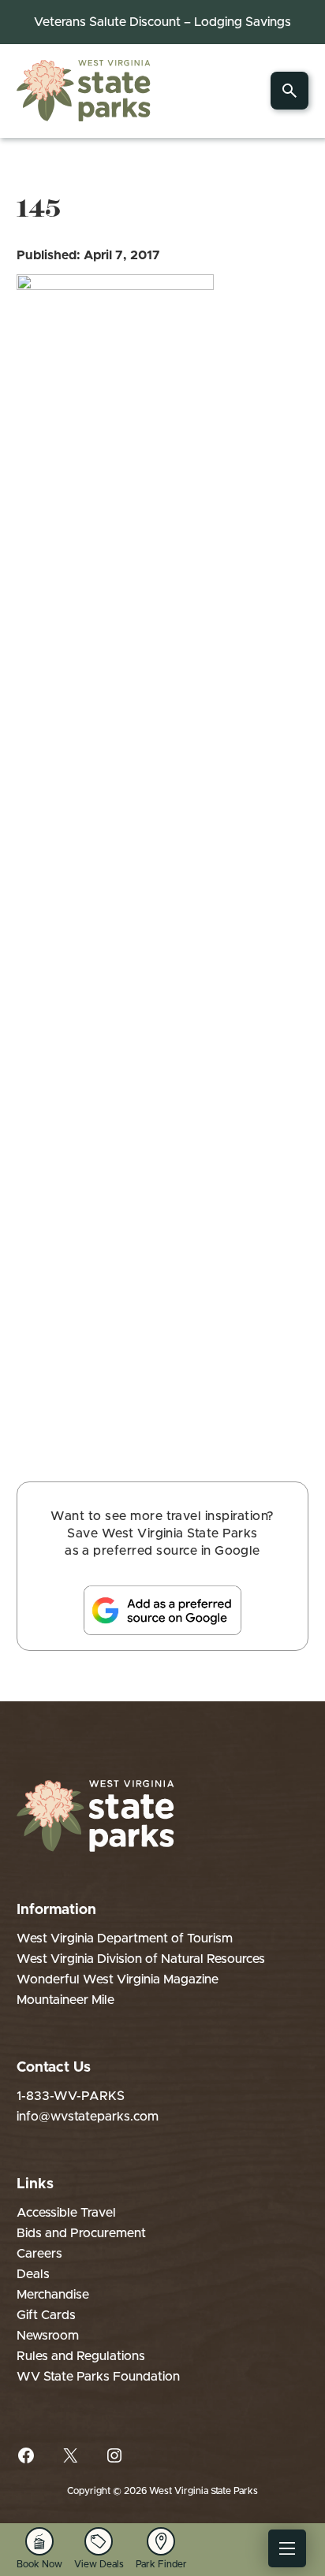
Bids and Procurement (81, 2233)
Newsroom (48, 2336)
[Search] (290, 91)
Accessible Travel (66, 2213)
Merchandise (53, 2295)
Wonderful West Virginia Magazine (118, 1979)
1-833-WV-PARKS (71, 2096)
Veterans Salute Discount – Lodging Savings (162, 22)
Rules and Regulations (81, 2356)
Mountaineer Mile (65, 2000)
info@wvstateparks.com (88, 2117)
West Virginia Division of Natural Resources (141, 1959)
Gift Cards (46, 2315)
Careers (39, 2254)
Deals (33, 2274)
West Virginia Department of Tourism (125, 1939)
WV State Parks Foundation (98, 2377)
